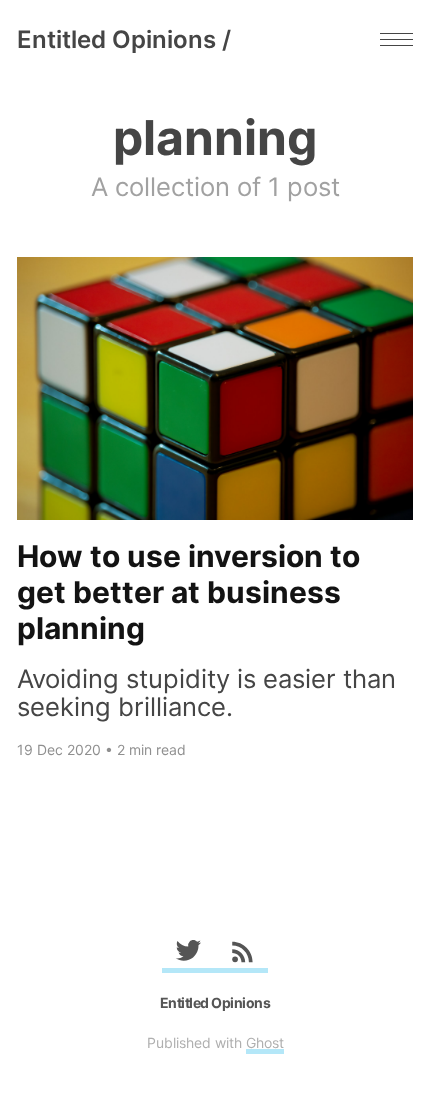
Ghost (265, 1042)
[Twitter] (188, 954)
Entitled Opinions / (124, 39)
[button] (396, 39)
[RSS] (241, 954)
